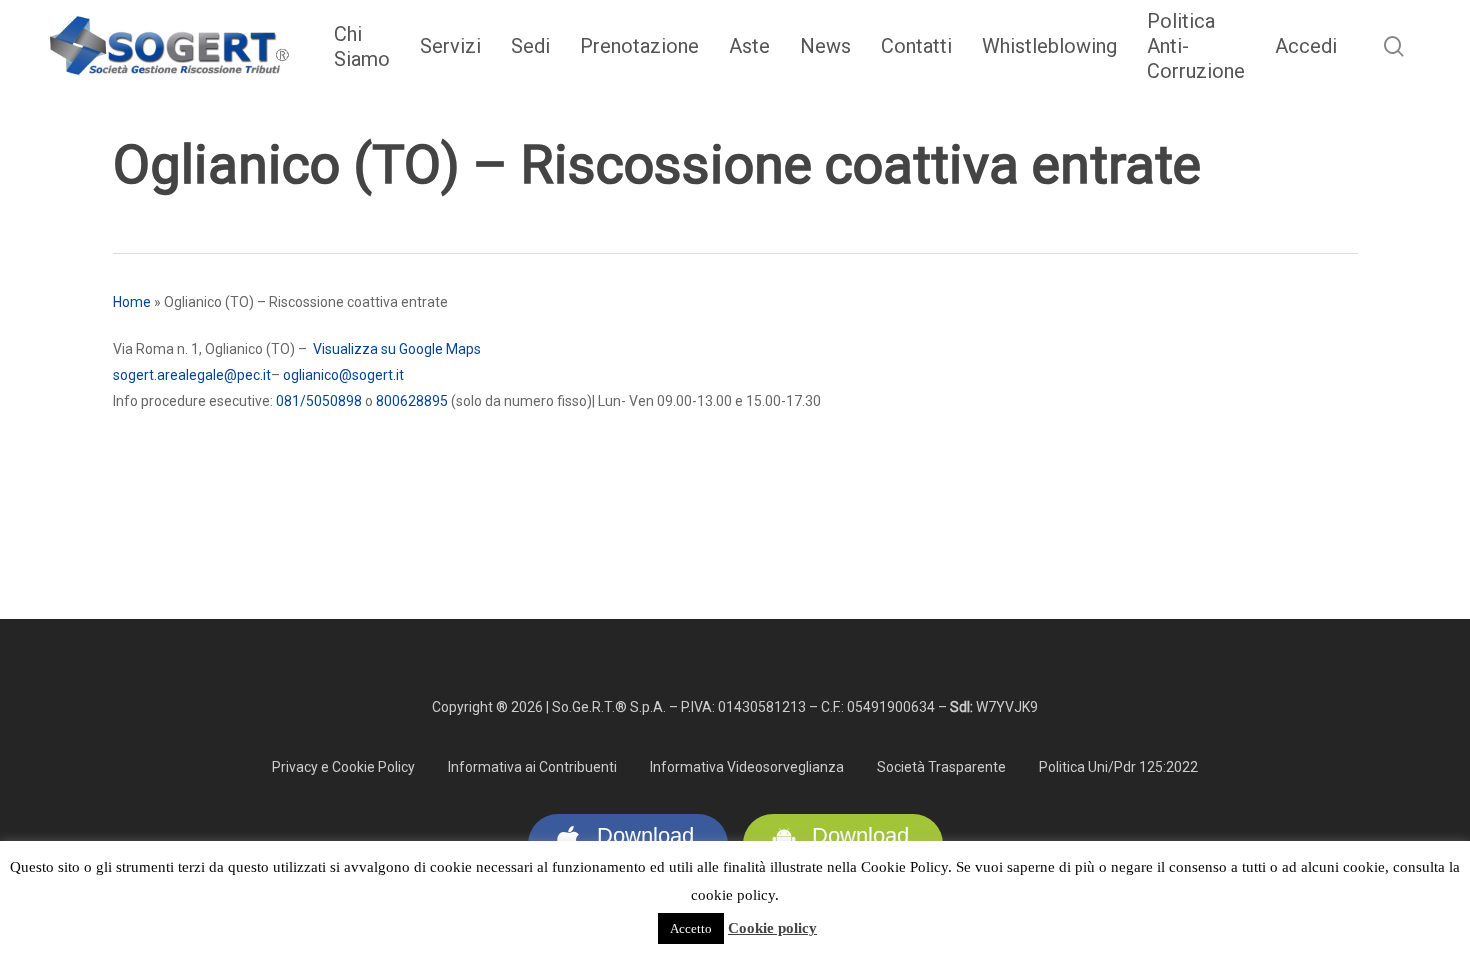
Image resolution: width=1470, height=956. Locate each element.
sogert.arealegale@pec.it (192, 375)
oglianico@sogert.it (345, 375)
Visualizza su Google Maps (397, 349)
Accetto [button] (691, 928)
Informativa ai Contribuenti (532, 767)
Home (132, 302)
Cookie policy (772, 928)
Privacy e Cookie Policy (343, 767)
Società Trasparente (941, 767)
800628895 (412, 401)
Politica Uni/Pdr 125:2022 (1118, 767)
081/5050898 (319, 401)
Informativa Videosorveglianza (747, 767)
